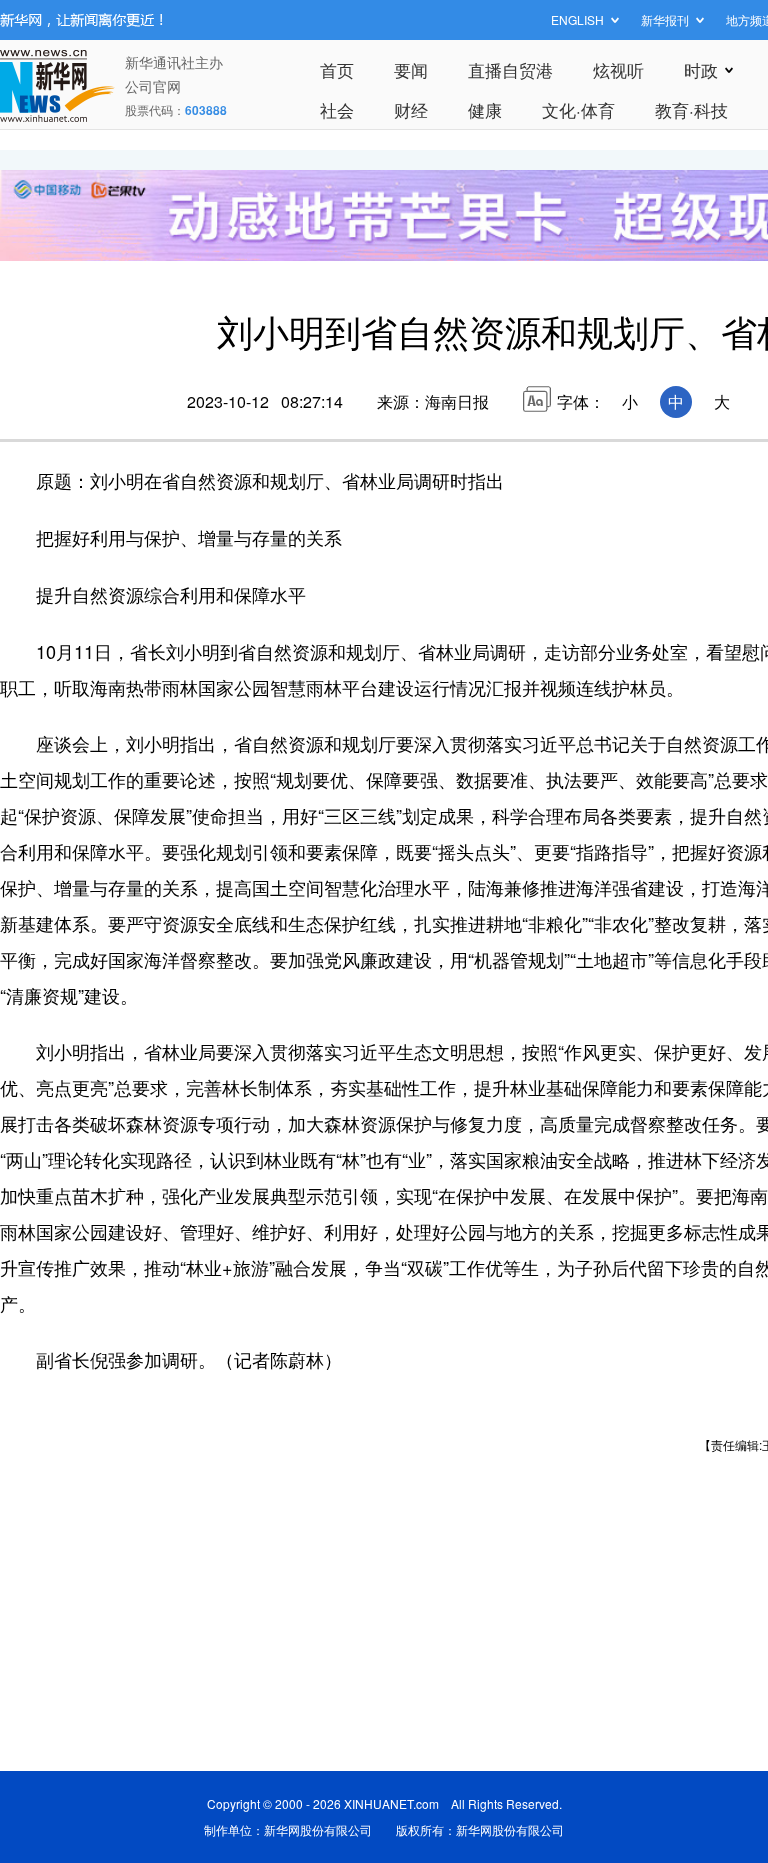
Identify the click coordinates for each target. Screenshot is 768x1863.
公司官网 (153, 86)
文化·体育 (578, 109)
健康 (485, 109)
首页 (337, 69)
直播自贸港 (510, 69)
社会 (337, 109)
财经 (411, 109)
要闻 (411, 69)
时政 (701, 69)
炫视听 (618, 69)
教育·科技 (691, 109)
